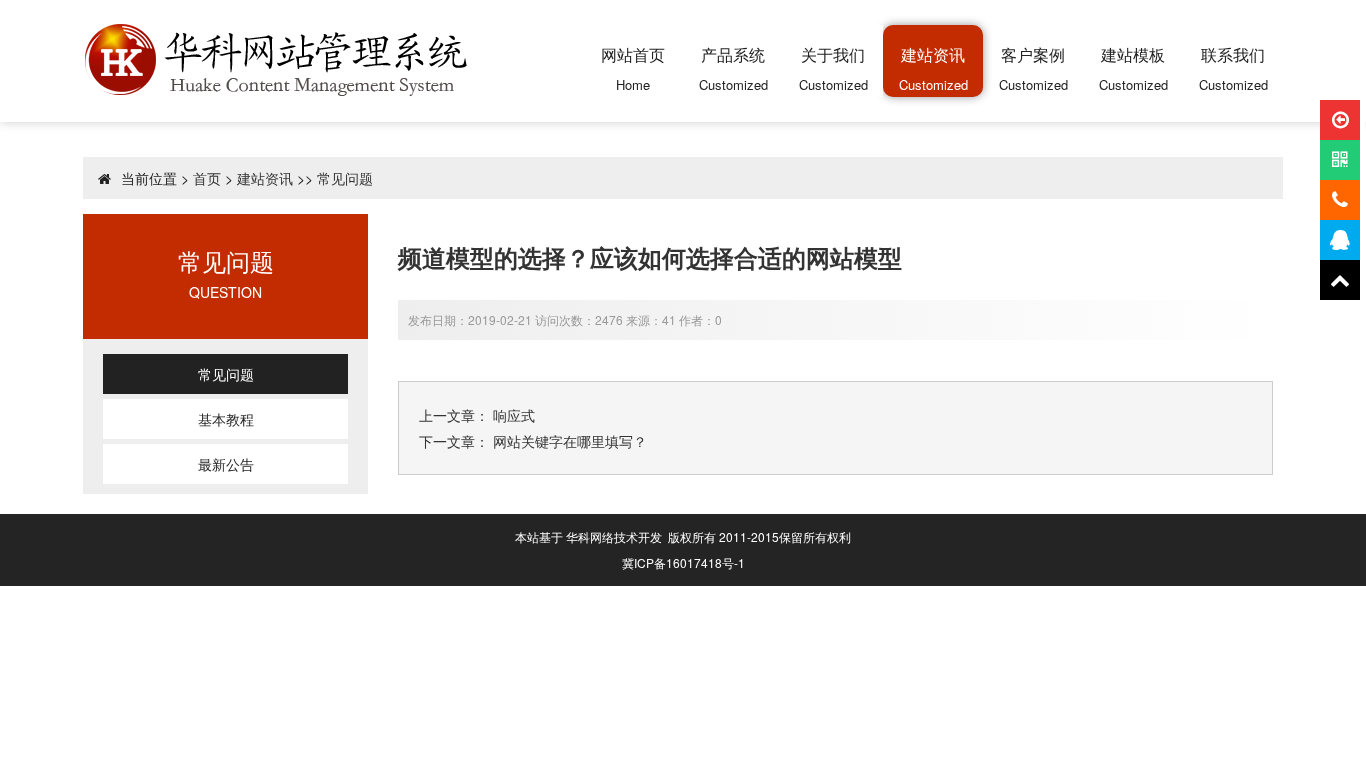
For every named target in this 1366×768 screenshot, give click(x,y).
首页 (207, 178)
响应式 (514, 415)
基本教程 (226, 419)
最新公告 (226, 464)
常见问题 (345, 178)
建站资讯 (265, 178)
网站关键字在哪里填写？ (570, 441)
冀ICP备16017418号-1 (683, 562)
